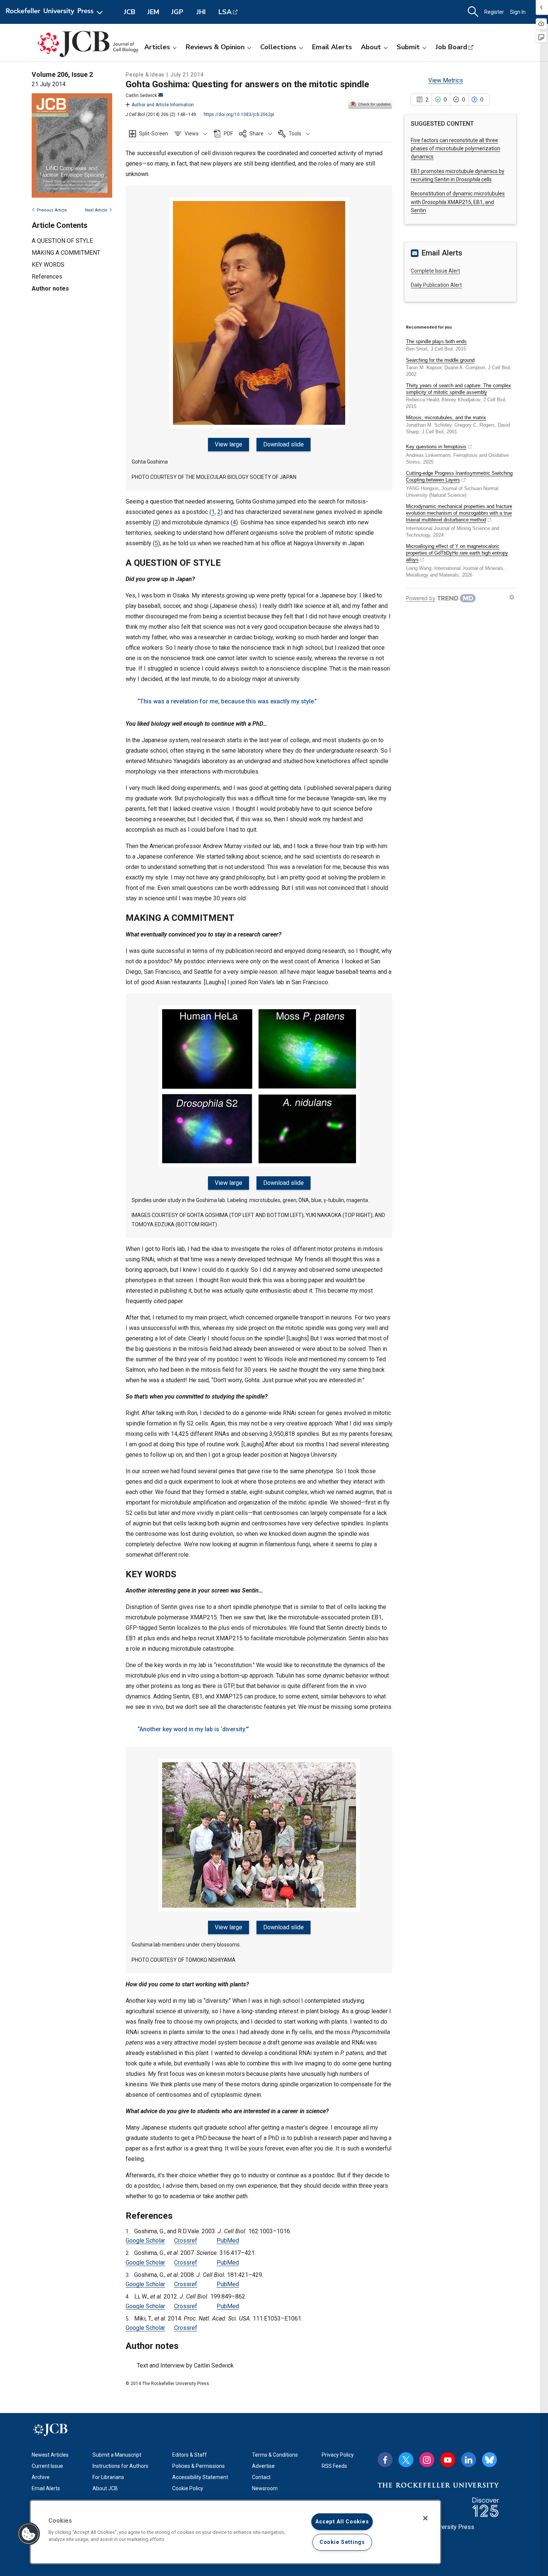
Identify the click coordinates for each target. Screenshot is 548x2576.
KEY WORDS (48, 265)
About (371, 47)
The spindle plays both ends (436, 341)
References (47, 277)
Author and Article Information (163, 105)
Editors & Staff (190, 2455)
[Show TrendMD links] (512, 597)
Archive (41, 2477)
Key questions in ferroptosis (436, 447)
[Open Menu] (56, 12)
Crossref (186, 2241)
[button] (191, 134)
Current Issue (47, 2466)
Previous (52, 210)
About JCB (105, 2488)
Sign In (518, 12)
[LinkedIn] (469, 2460)
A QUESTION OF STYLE (62, 241)
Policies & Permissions (199, 2466)
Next (96, 210)
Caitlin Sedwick (141, 95)
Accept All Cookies (342, 2522)
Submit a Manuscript (117, 2455)
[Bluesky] (489, 2460)
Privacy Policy (338, 2455)
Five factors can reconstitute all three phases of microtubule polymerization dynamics (456, 149)
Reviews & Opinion (215, 47)
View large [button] (229, 444)
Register (494, 12)
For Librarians (108, 2477)
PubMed (228, 2241)
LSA (225, 12)
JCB (130, 12)
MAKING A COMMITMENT (66, 253)
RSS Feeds (334, 2466)
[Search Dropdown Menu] (473, 12)
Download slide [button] (284, 444)
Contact (261, 2477)
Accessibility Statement (200, 2477)
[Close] (425, 2518)
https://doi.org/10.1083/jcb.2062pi (239, 114)
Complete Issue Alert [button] (435, 271)
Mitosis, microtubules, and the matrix (446, 418)
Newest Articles (50, 2455)
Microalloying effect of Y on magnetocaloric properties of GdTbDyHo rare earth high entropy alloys (457, 553)
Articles (157, 47)
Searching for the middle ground (440, 360)
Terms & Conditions (275, 2455)
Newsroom (265, 2488)
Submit (408, 47)
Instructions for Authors (120, 2466)
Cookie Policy (188, 2488)
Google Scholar (145, 2241)
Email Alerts (332, 47)
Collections (278, 47)
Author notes (50, 288)
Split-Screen (154, 134)
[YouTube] (448, 2460)
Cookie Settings (342, 2542)
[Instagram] (427, 2460)
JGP (177, 12)
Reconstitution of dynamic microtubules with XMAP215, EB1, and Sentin (458, 202)
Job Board (451, 47)
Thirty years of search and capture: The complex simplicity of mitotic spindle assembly (459, 389)
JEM (153, 12)
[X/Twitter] (406, 2460)
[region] (235, 2532)
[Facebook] (385, 2460)
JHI (201, 12)
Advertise (263, 2466)
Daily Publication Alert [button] (436, 285)
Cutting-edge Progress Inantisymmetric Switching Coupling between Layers (459, 476)
